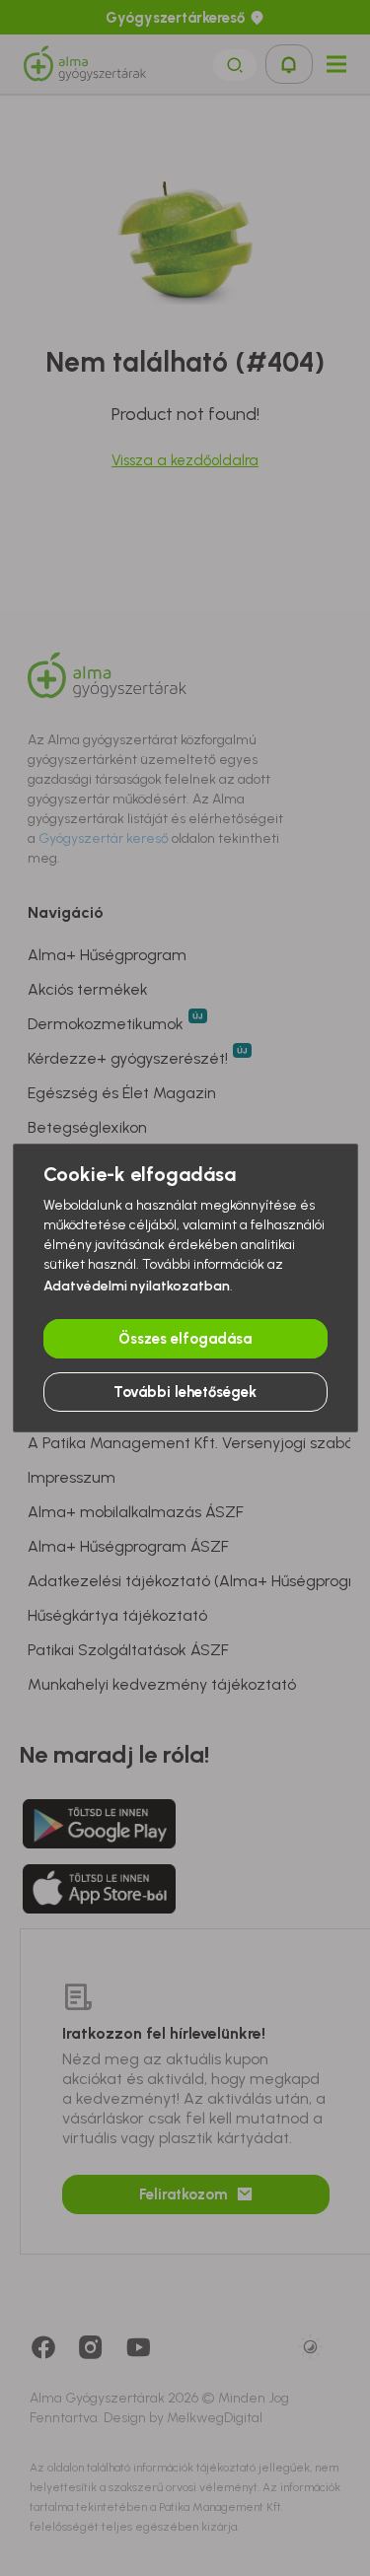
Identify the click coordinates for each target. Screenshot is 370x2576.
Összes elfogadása (185, 1339)
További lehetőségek (185, 1392)
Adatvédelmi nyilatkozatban (137, 1286)
